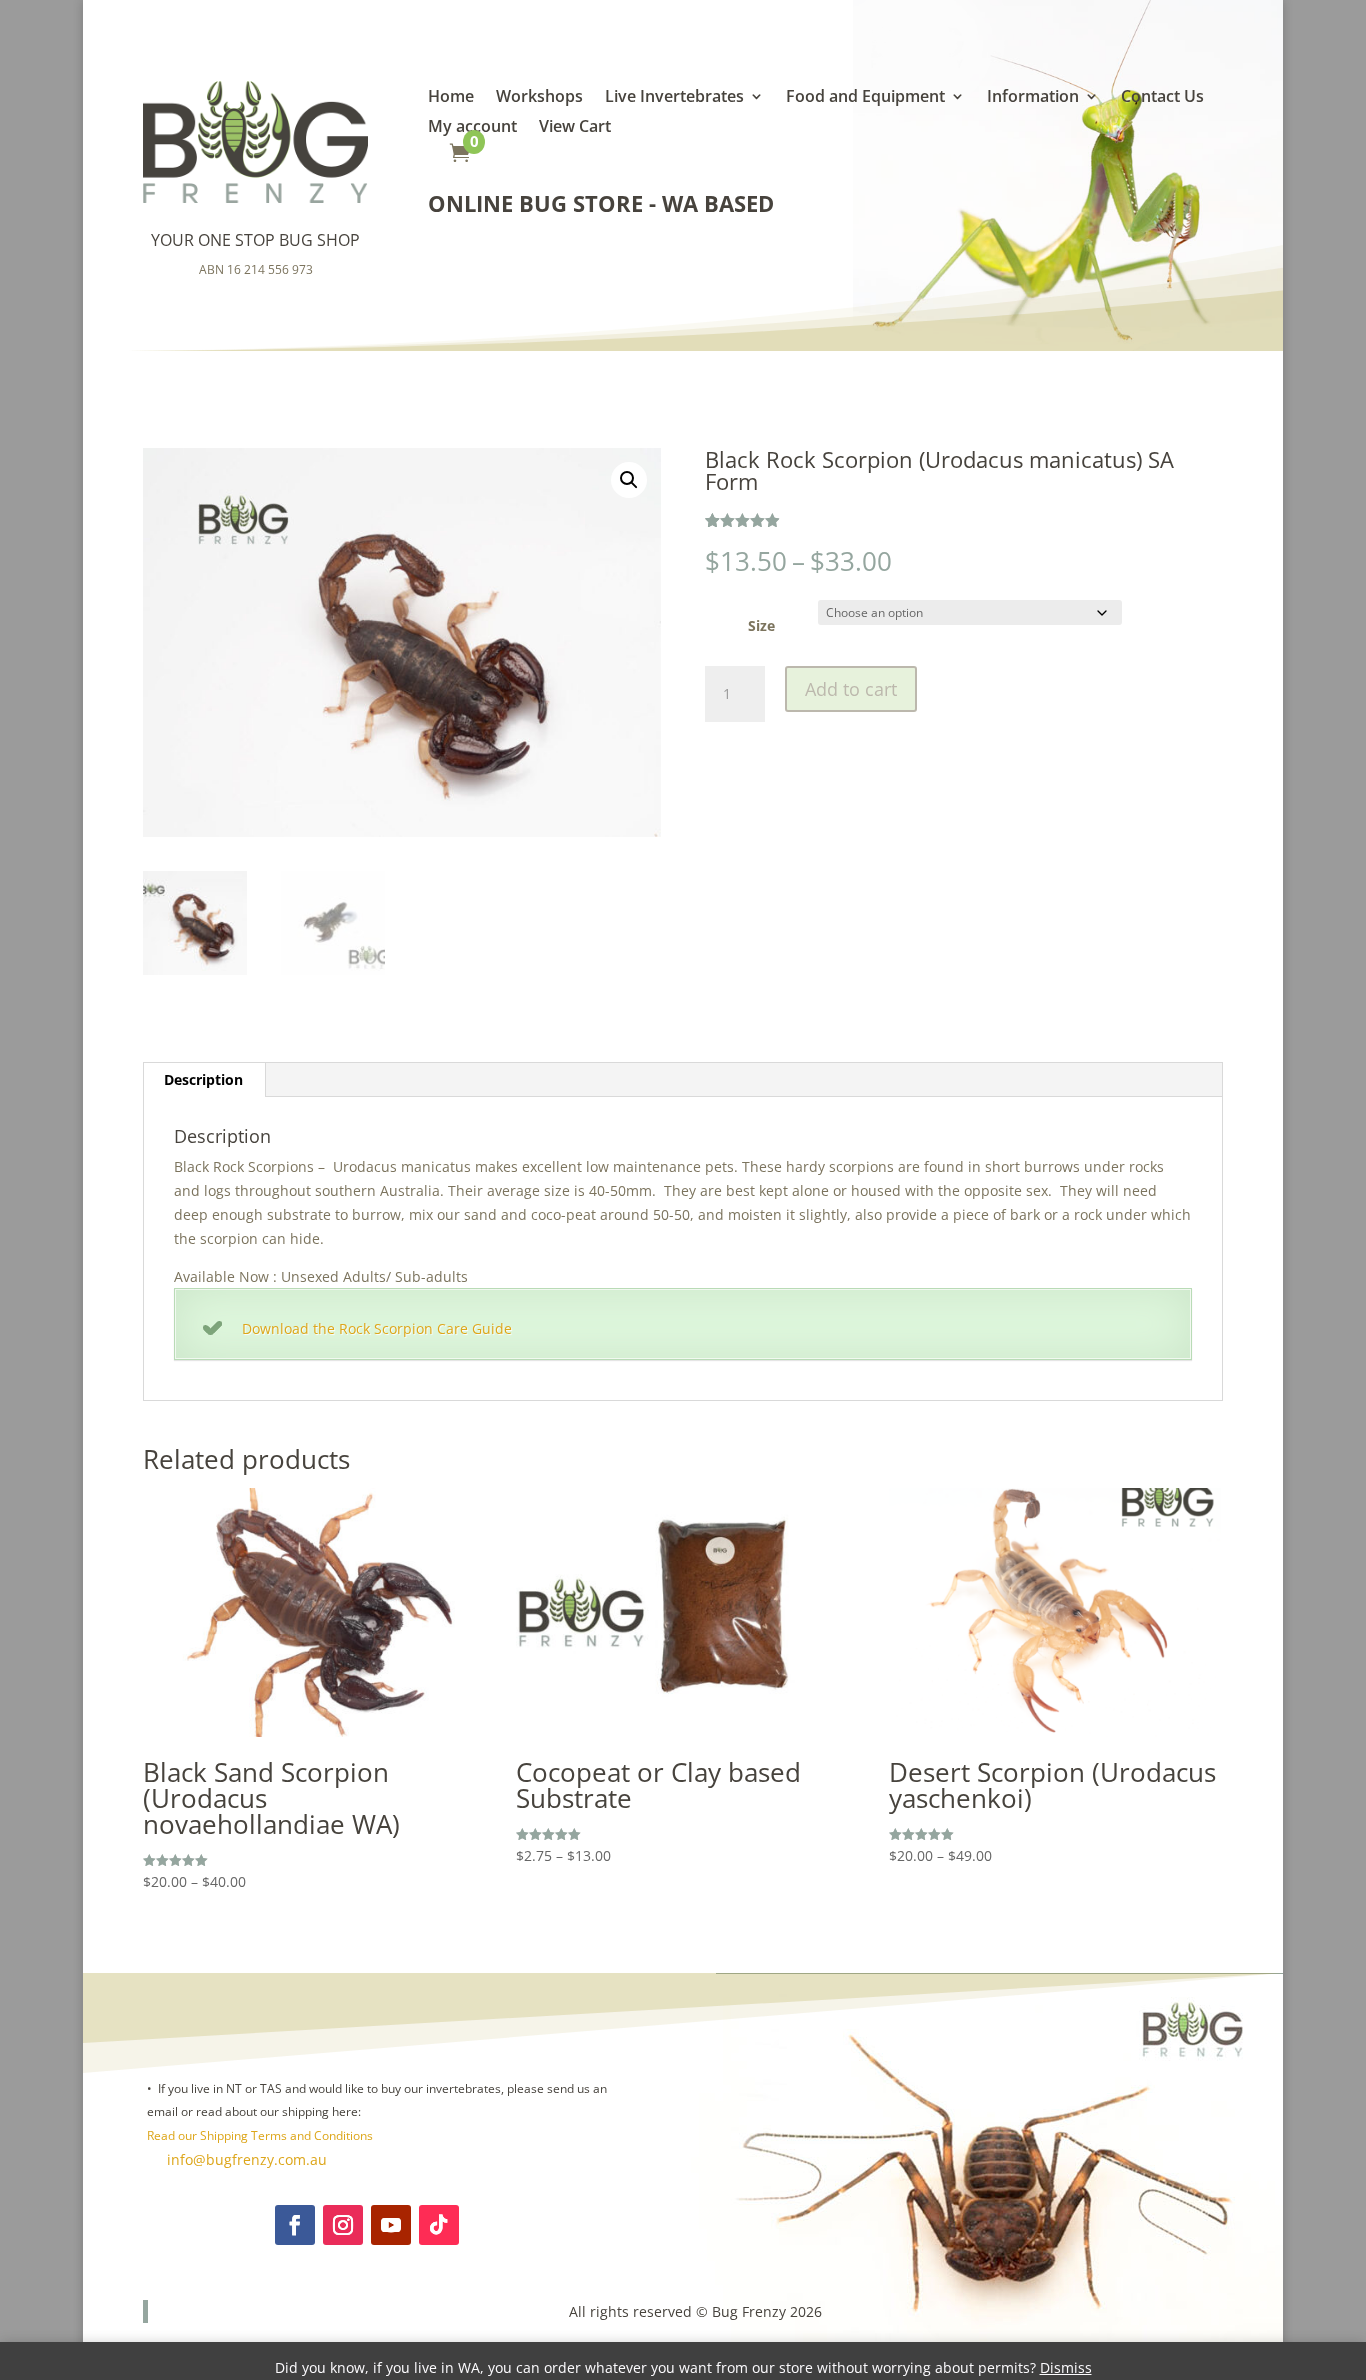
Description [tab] (203, 1079)
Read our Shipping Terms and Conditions (260, 2135)
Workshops (539, 98)
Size (761, 625)
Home (451, 98)
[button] (629, 480)
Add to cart (851, 689)
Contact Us (1162, 98)
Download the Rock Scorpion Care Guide (377, 1328)
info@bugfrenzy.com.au (245, 2159)
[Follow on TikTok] (439, 2225)
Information (1033, 98)
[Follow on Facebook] (295, 2225)
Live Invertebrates (674, 98)
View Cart (575, 128)
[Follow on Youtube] (391, 2225)
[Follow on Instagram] (343, 2225)
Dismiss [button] (1066, 2367)
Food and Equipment (865, 98)
